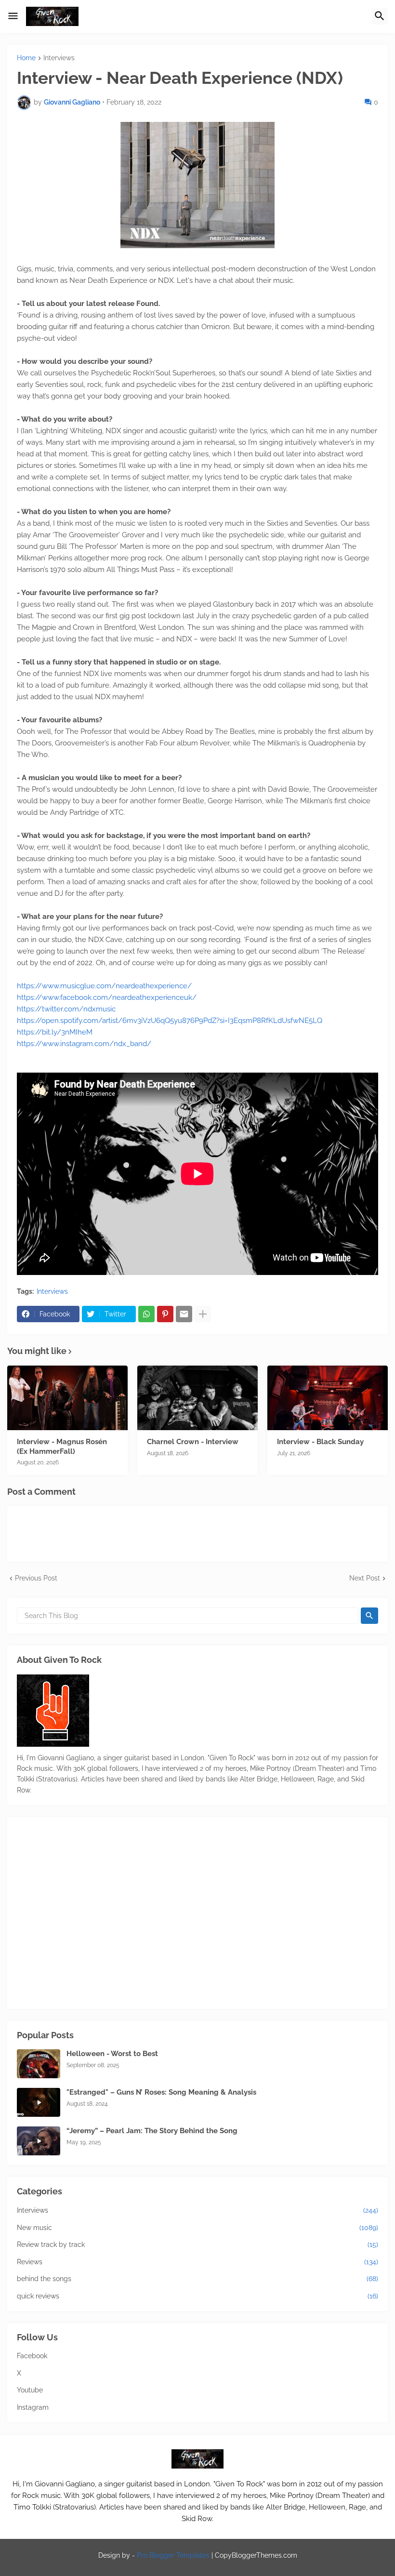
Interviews (59, 58)
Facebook (32, 2356)
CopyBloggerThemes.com (256, 2555)
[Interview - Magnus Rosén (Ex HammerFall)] (67, 1398)
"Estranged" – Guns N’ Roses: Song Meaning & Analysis (161, 2092)
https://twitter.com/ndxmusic (66, 1009)
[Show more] (203, 1314)
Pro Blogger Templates (173, 2555)
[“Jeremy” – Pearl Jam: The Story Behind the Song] (39, 2141)
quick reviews (197, 2296)
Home (26, 58)
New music (197, 2228)
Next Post (365, 1578)
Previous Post (36, 1578)
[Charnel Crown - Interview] (197, 1398)
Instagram (33, 2407)
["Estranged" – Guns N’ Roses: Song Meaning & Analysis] (39, 2102)
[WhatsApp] (146, 1314)
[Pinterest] (165, 1314)
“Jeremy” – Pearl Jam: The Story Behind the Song (152, 2131)
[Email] (184, 1314)
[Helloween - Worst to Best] (39, 2064)
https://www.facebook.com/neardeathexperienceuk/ (107, 997)
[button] (13, 16)
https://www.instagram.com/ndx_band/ (84, 1044)
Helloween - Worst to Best (112, 2054)
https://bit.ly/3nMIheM (55, 1032)
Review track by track (197, 2244)
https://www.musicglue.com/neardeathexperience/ (104, 986)
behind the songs (197, 2279)
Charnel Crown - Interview (193, 1442)
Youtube (30, 2390)
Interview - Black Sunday (320, 1442)
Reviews (197, 2262)
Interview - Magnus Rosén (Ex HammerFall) (62, 1447)
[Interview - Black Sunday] (328, 1398)
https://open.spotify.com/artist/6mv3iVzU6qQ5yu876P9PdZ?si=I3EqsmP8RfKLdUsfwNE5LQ (170, 1021)
